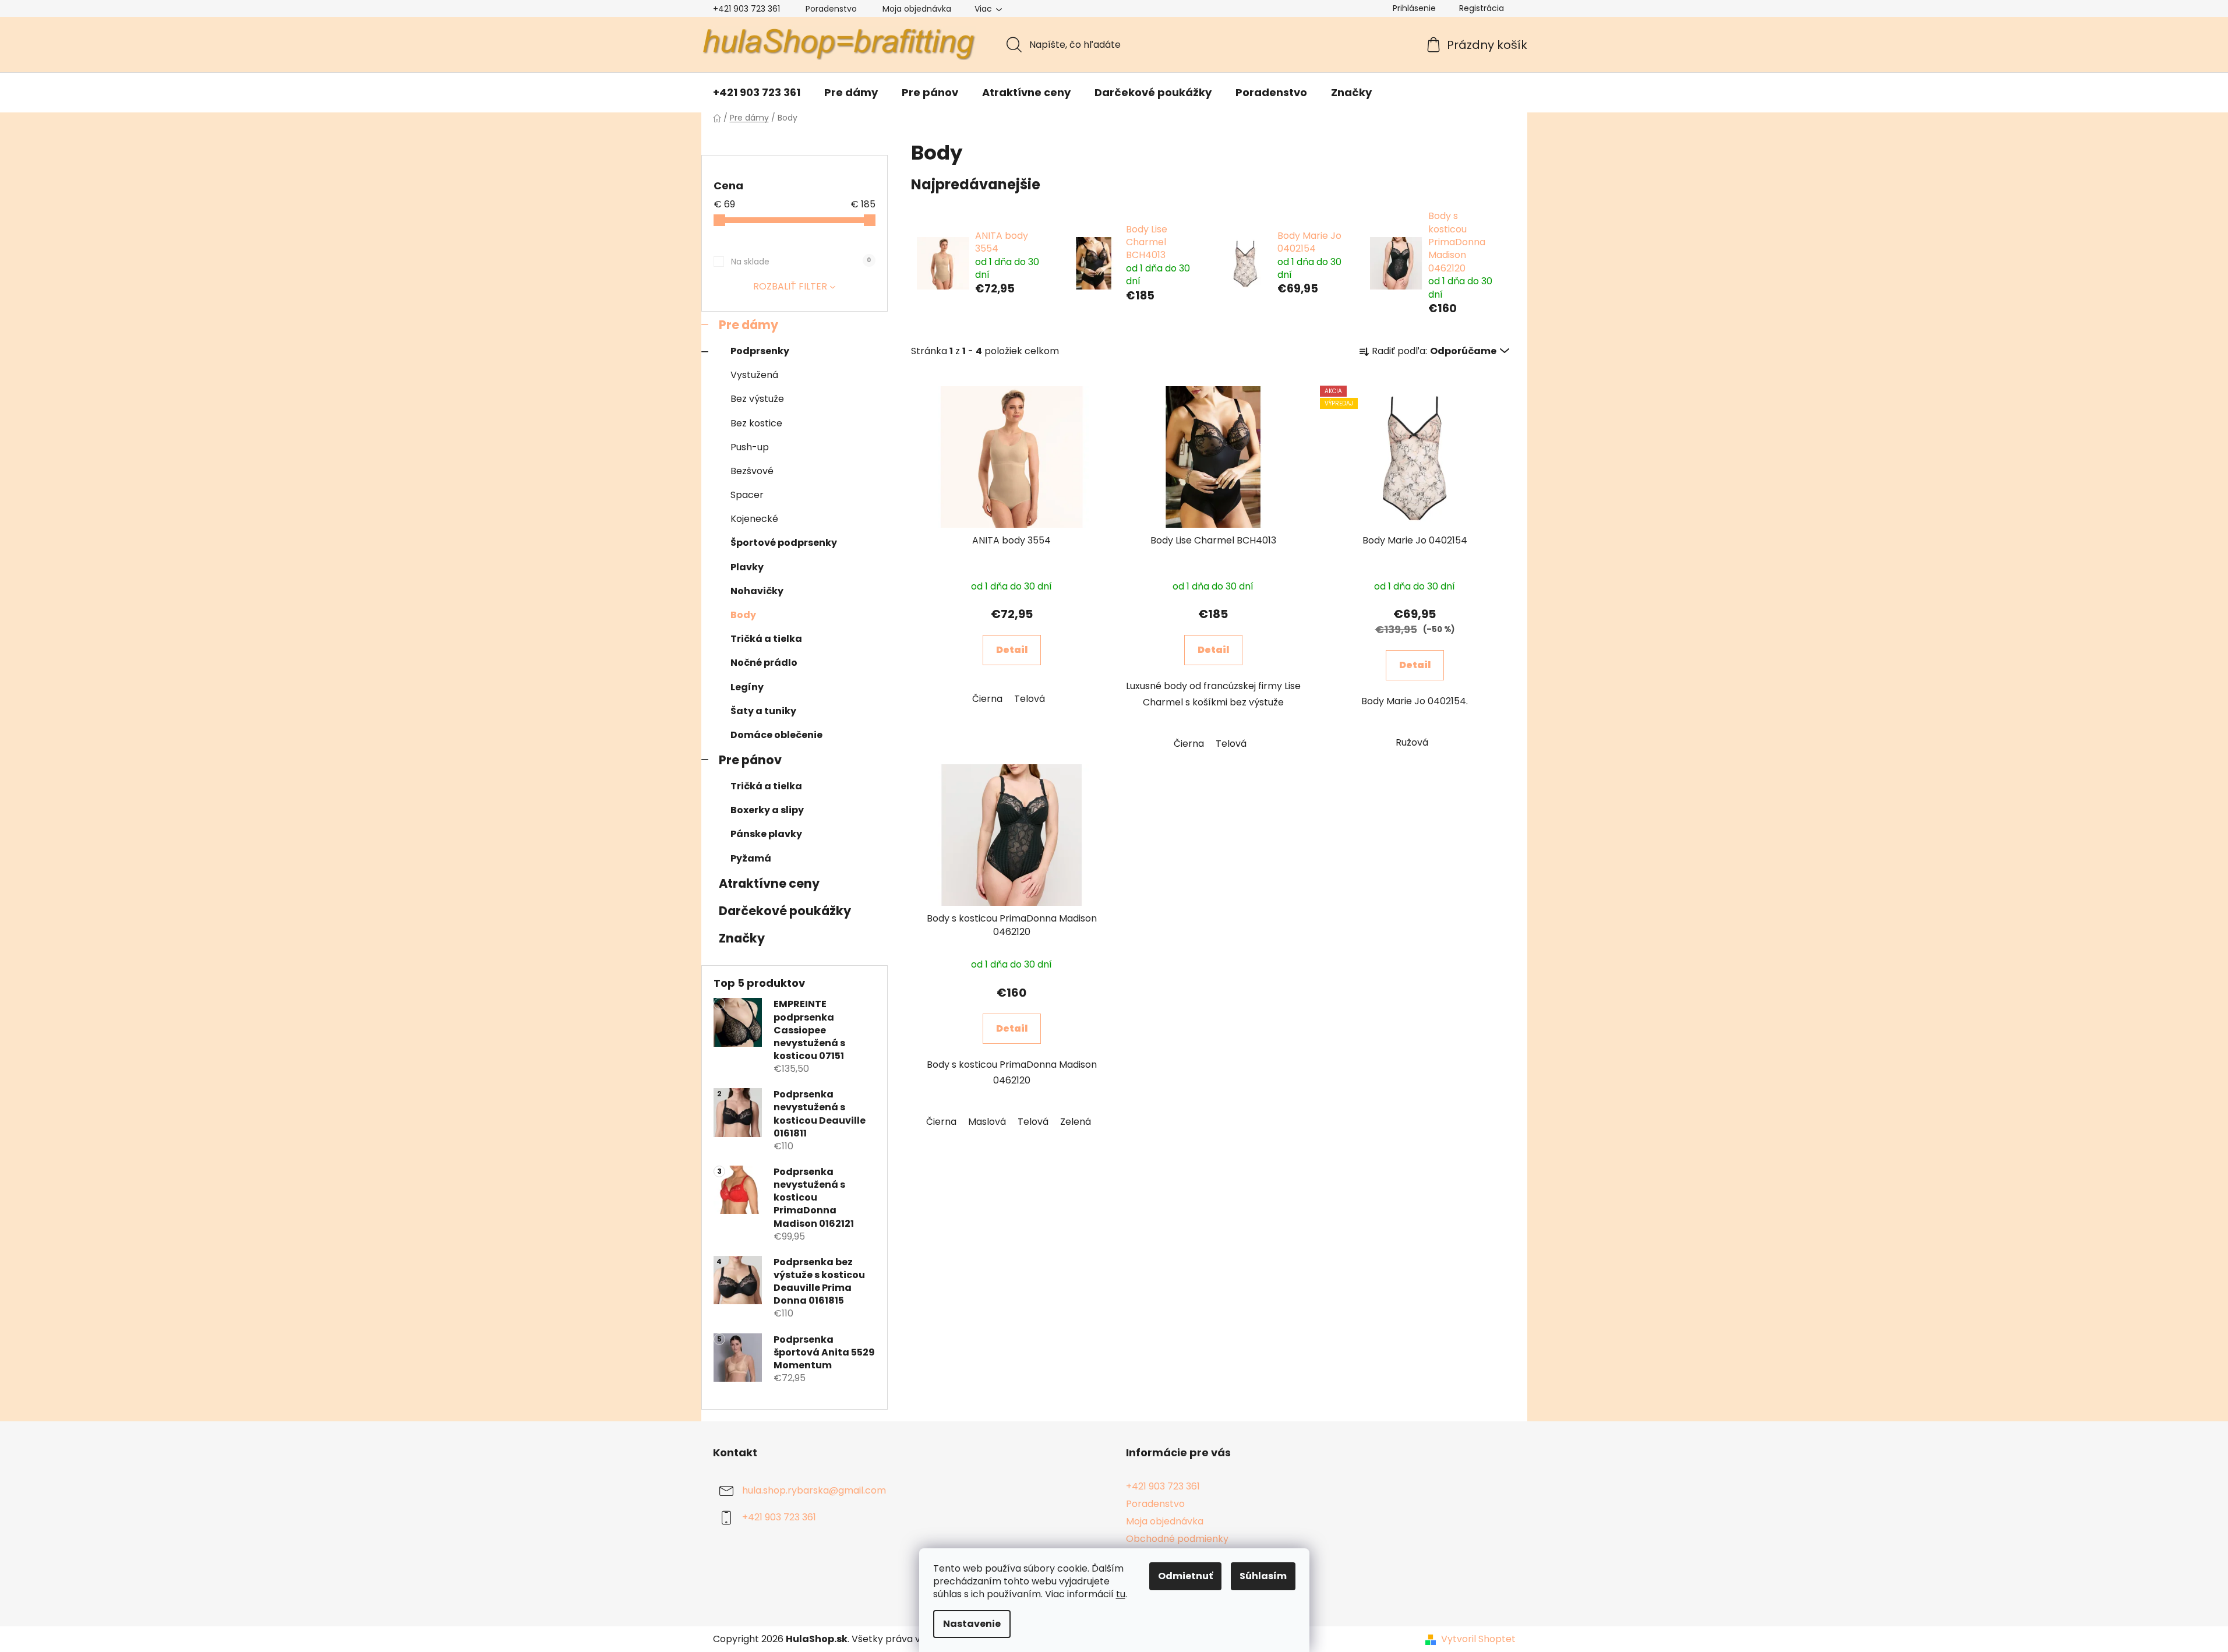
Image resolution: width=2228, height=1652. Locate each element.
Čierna (987, 699)
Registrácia (1482, 8)
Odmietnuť (1185, 1576)
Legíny (747, 687)
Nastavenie (972, 1624)
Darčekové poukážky (785, 911)
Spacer (747, 495)
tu (1121, 1594)
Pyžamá (751, 858)
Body (743, 615)
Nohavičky (757, 591)
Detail (1012, 650)
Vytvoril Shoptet (1478, 1639)
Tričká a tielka (766, 639)
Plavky (747, 567)
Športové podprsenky (784, 543)
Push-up (750, 447)
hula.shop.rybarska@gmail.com (814, 1490)
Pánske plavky (766, 834)
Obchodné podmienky (1177, 1539)
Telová (1030, 699)
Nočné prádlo (764, 663)
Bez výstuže (757, 399)
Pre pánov (750, 760)
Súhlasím (1263, 1576)
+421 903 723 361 (746, 9)
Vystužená (754, 375)
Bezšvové (752, 471)
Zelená (1076, 1122)
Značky (742, 938)
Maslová (987, 1122)
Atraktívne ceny (769, 883)
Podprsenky (760, 351)
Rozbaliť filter (790, 286)
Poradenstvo (831, 9)
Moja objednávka (917, 9)
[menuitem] (757, 93)
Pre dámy (748, 325)
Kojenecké (754, 519)
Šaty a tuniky (763, 711)
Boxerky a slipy (767, 810)
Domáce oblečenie (776, 735)
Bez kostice (756, 423)
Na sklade (801, 262)
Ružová (1412, 742)
